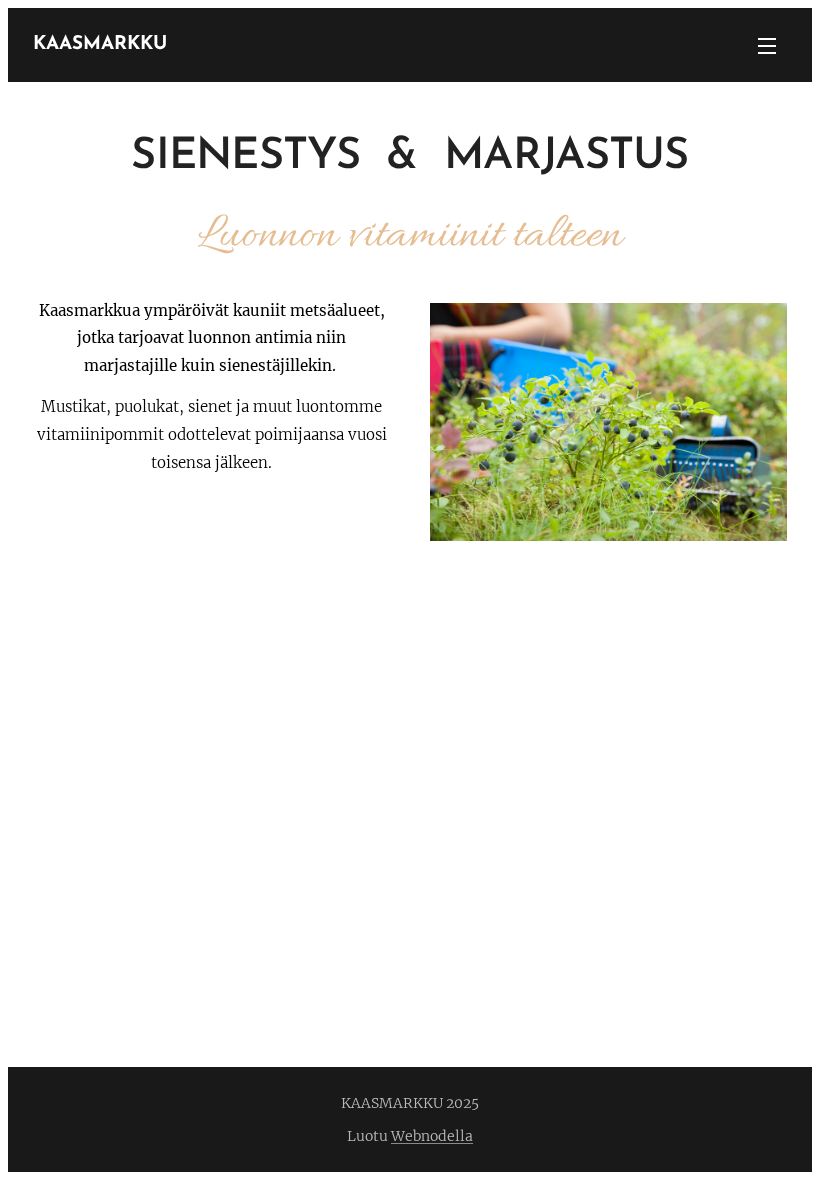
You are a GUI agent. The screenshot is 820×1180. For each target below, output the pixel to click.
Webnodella (432, 1136)
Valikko (767, 45)
